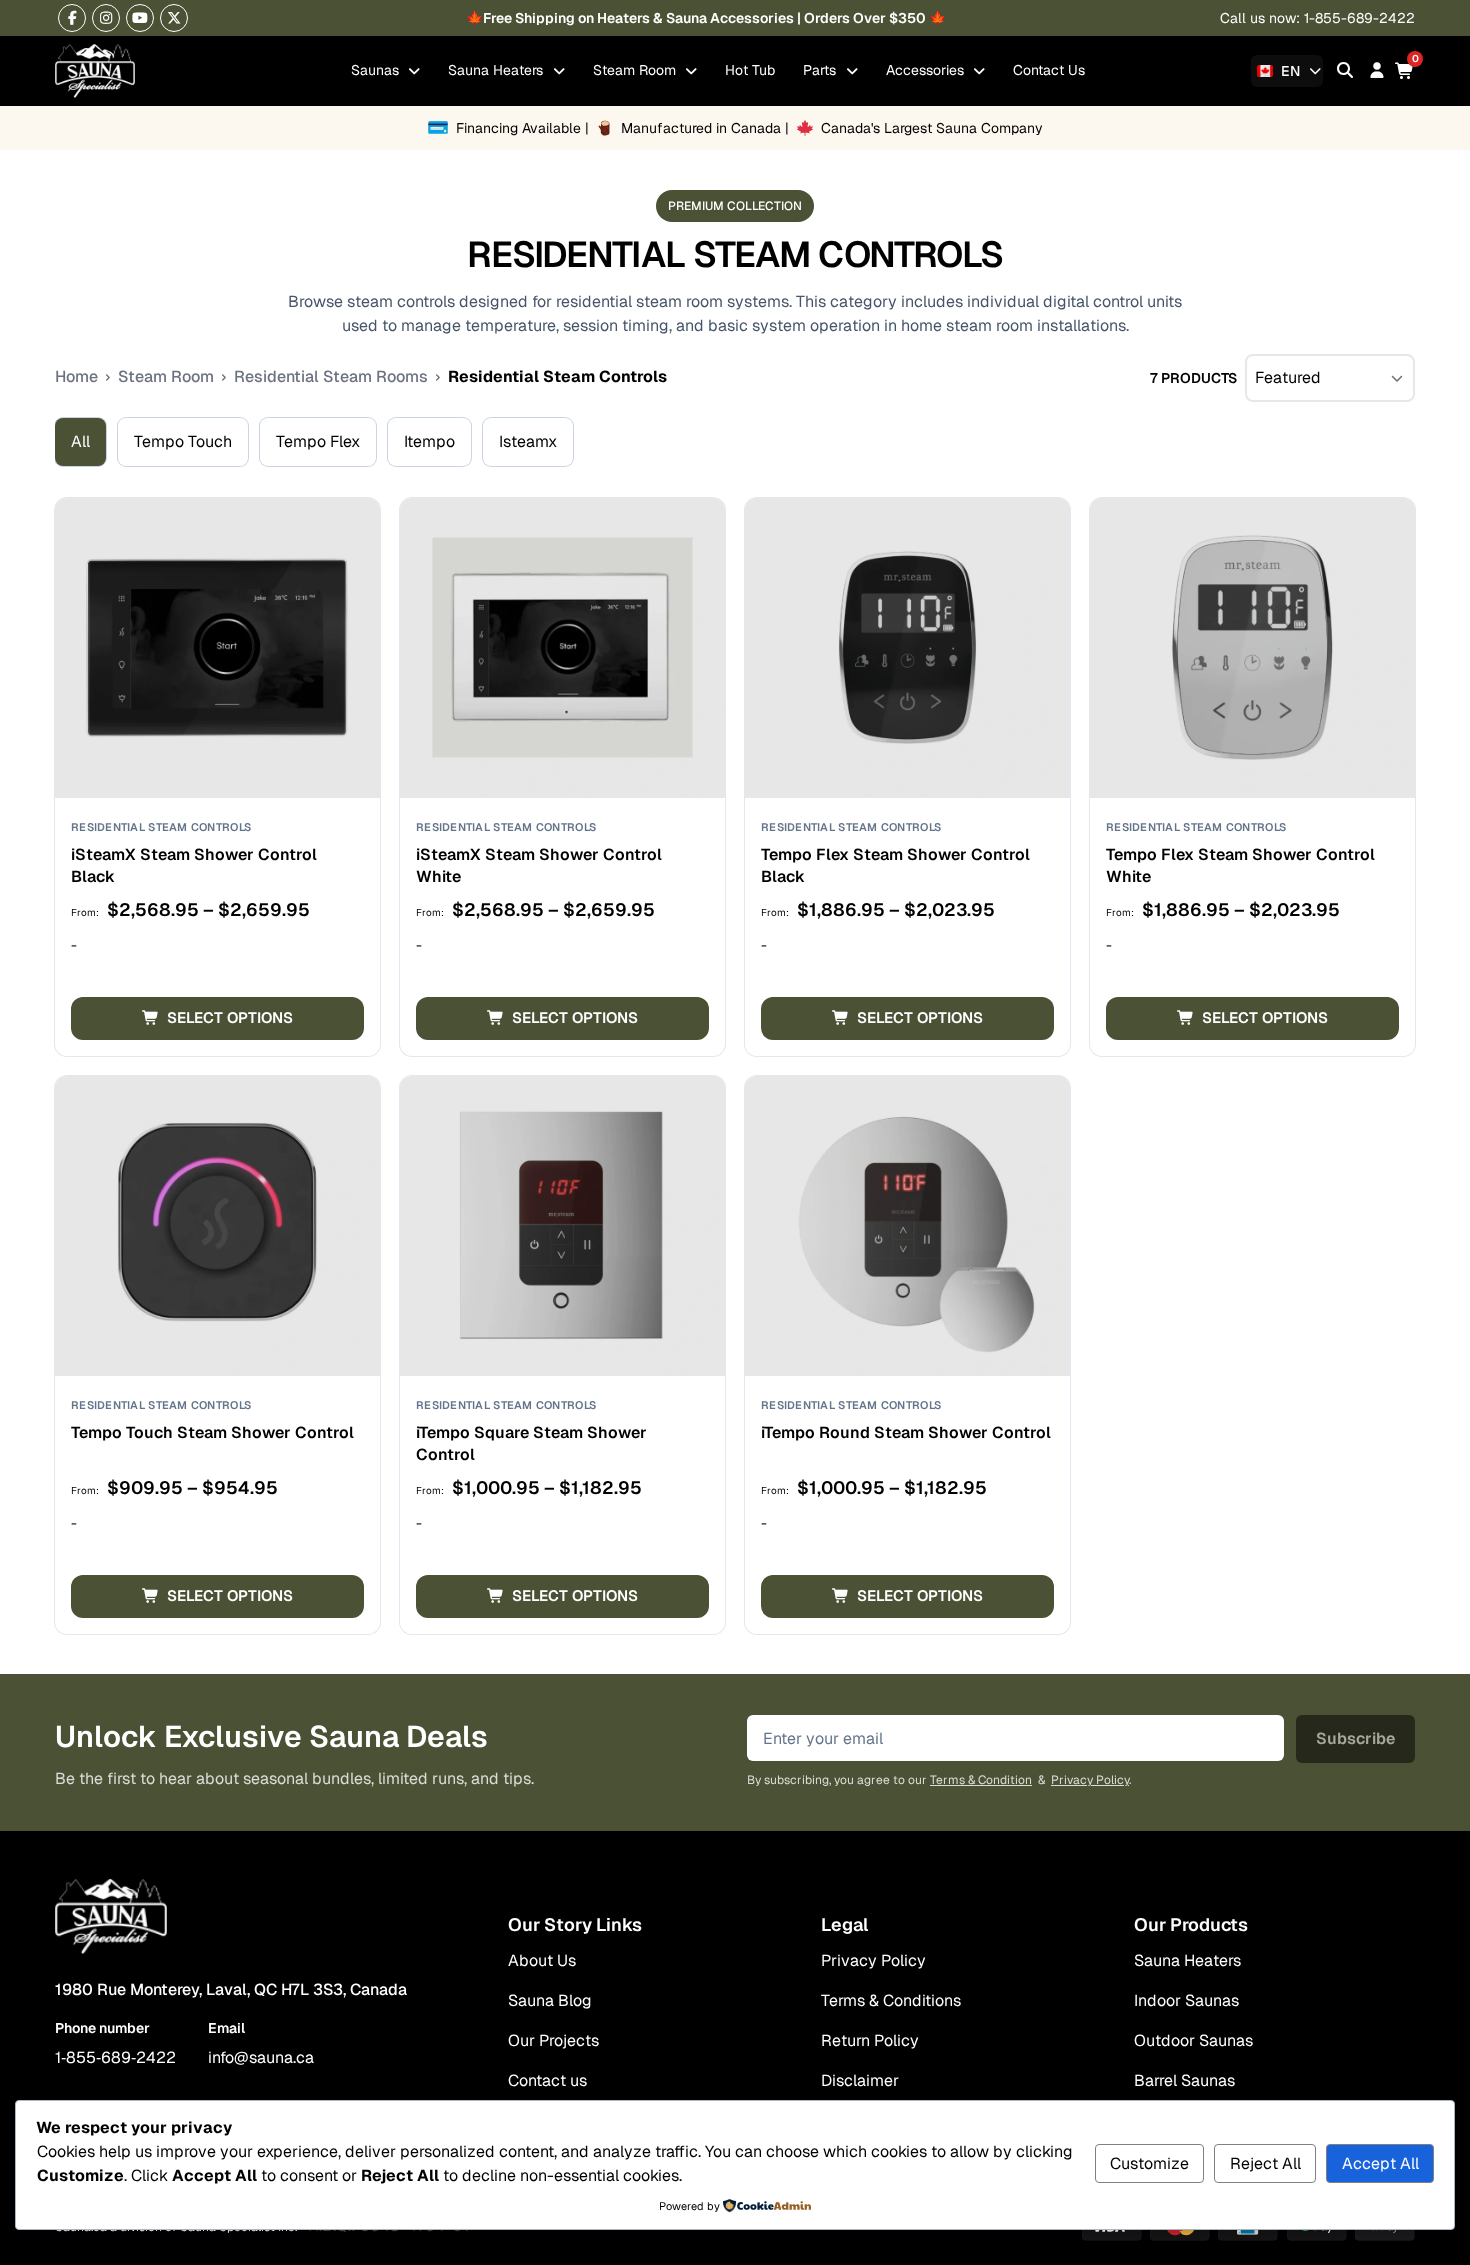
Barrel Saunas (1184, 2080)
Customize (1149, 2163)
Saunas (377, 70)
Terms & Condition (981, 1780)
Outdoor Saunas (1193, 2040)
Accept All (1380, 2163)
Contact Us (1049, 70)
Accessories (927, 70)
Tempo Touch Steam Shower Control (212, 1432)
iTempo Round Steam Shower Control (906, 1432)
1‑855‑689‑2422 (115, 2057)
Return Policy (870, 2040)
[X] (174, 18)
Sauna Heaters (497, 70)
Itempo (429, 441)
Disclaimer (860, 2080)
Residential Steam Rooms (331, 376)
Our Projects (553, 2040)
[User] (1377, 70)
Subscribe (1355, 1738)
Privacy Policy (1090, 1780)
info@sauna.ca (261, 2057)
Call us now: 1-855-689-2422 (1317, 18)
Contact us (547, 2080)
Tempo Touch (183, 441)
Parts (821, 70)
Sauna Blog (550, 2000)
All (80, 441)
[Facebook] (72, 18)
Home (76, 376)
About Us (542, 1960)
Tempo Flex (318, 441)
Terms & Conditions (891, 2000)
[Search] (1345, 70)
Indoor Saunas (1186, 2000)
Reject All (1265, 2163)
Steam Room (636, 70)
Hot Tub (750, 70)
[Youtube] (140, 18)
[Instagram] (106, 18)
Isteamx (528, 441)
